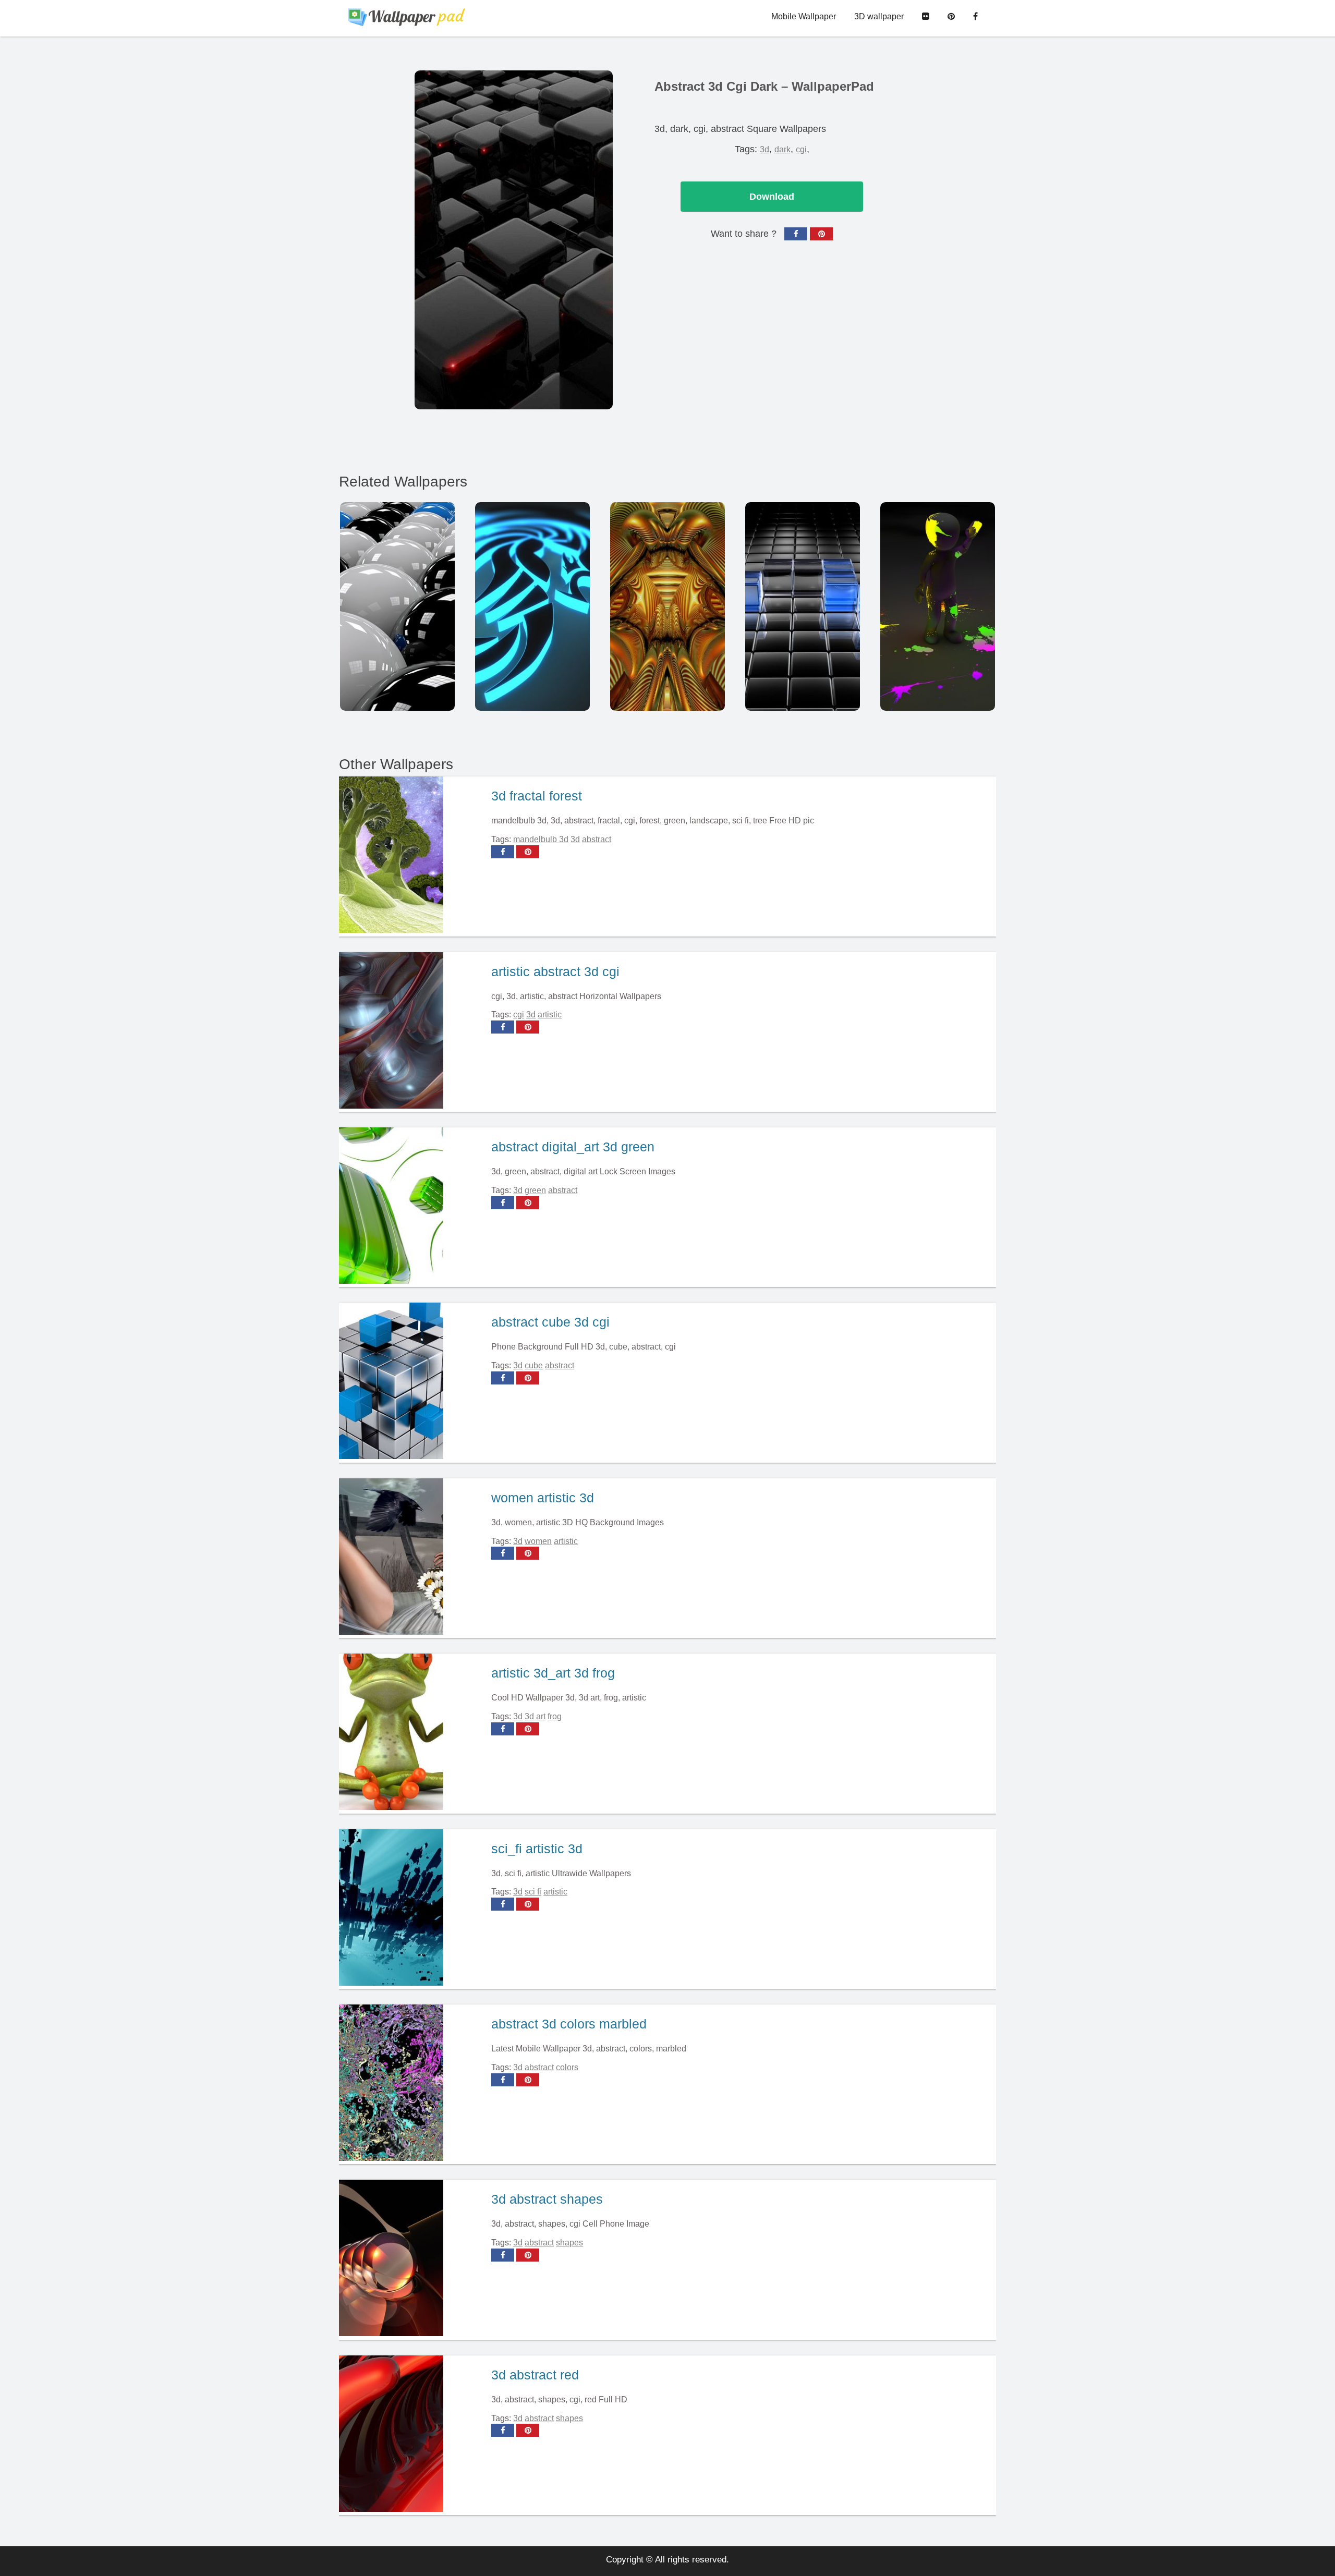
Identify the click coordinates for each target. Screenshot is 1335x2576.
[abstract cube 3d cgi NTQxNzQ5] (803, 606)
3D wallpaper (879, 16)
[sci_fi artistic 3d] (411, 1909)
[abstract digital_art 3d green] (411, 1207)
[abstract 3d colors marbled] (411, 2084)
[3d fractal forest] (411, 856)
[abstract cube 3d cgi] (411, 1382)
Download (772, 197)
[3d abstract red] (411, 2435)
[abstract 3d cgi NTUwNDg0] (667, 606)
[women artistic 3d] (411, 1558)
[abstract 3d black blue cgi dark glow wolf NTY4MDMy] (532, 606)
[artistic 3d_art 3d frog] (411, 1733)
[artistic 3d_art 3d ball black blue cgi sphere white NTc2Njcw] (397, 606)
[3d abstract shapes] (411, 2259)
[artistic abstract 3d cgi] (411, 1032)
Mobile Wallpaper (804, 16)
